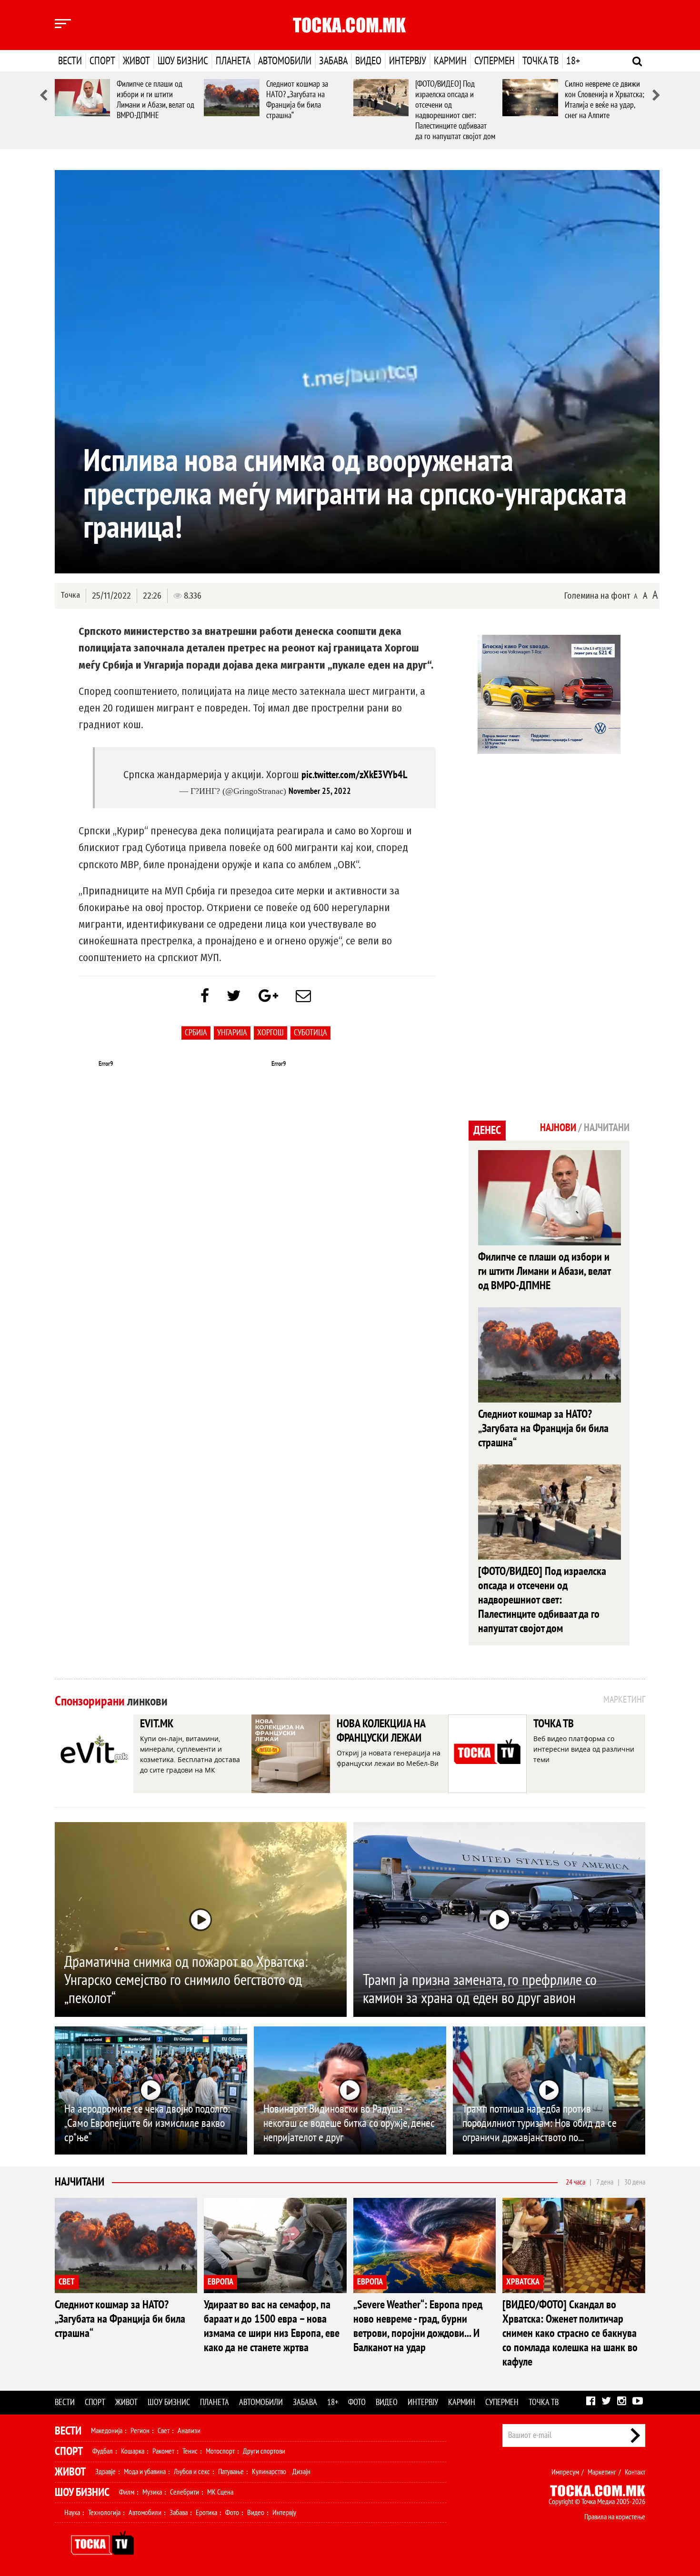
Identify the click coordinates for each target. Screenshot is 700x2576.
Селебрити (185, 2492)
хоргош (270, 1033)
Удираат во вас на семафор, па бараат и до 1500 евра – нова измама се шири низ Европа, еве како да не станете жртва (272, 2326)
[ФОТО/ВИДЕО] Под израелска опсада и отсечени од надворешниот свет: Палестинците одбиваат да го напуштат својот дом (455, 110)
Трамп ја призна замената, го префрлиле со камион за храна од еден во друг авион (480, 1989)
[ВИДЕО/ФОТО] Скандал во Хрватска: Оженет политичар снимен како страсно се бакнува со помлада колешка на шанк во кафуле (570, 2333)
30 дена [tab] (635, 2182)
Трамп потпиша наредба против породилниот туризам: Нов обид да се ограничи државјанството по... (540, 2123)
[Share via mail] (303, 996)
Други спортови (264, 2451)
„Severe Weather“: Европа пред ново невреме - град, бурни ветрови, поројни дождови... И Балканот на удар (418, 2326)
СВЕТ (67, 2282)
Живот (136, 61)
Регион (140, 2431)
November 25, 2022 (320, 791)
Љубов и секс (192, 2472)
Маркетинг (602, 2472)
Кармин (450, 61)
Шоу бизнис (183, 61)
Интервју (408, 61)
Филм (127, 2492)
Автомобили (285, 61)
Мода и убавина (145, 2472)
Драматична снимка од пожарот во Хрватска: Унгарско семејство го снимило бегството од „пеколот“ (186, 1980)
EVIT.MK (157, 1724)
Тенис (190, 2451)
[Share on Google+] (268, 996)
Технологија (104, 2513)
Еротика (206, 2513)
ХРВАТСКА (523, 2282)
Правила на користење (615, 2517)
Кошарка (133, 2451)
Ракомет (163, 2451)
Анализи (189, 2431)
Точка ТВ (540, 61)
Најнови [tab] (558, 1128)
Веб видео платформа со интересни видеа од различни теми (584, 1749)
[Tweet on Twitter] (234, 996)
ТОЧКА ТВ (554, 1724)
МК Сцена (220, 2492)
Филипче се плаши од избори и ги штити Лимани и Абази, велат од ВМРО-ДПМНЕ (155, 100)
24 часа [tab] (575, 2182)
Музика (152, 2492)
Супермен (495, 61)
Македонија (107, 2431)
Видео (368, 61)
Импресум (565, 2472)
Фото (357, 2402)
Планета (233, 61)
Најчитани (80, 2182)
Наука (72, 2513)
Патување (231, 2472)
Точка (70, 595)
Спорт (102, 61)
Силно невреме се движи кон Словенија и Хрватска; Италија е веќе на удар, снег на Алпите (605, 100)
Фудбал (103, 2451)
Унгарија (232, 1033)
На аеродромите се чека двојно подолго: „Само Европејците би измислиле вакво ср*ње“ (147, 2123)
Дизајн (301, 2472)
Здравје (105, 2472)
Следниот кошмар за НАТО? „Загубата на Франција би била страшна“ (297, 100)
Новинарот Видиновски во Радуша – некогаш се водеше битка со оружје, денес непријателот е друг (349, 2123)
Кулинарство (269, 2472)
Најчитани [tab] (607, 1128)
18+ (573, 61)
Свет (164, 2431)
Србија (196, 1033)
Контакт (635, 2472)
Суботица (310, 1033)
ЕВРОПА (220, 2282)
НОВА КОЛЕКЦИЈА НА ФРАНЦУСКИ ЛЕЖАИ (381, 1731)
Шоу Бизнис (82, 2492)
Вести (70, 61)
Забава (333, 61)
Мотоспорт (220, 2451)
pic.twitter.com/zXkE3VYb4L (354, 775)
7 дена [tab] (605, 2182)
